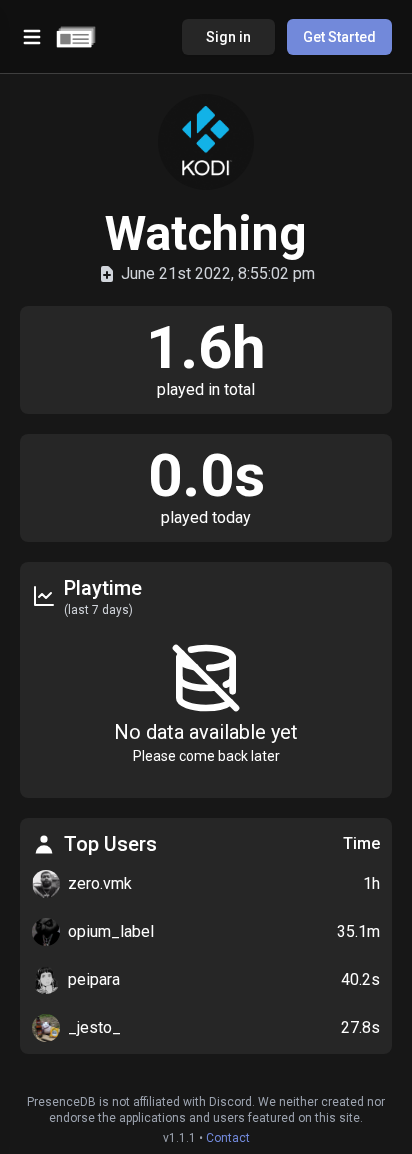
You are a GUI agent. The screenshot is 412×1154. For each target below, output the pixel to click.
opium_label (111, 931)
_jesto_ (94, 1027)
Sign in (228, 37)
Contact (228, 1138)
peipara (94, 979)
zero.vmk (100, 883)
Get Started (339, 37)
